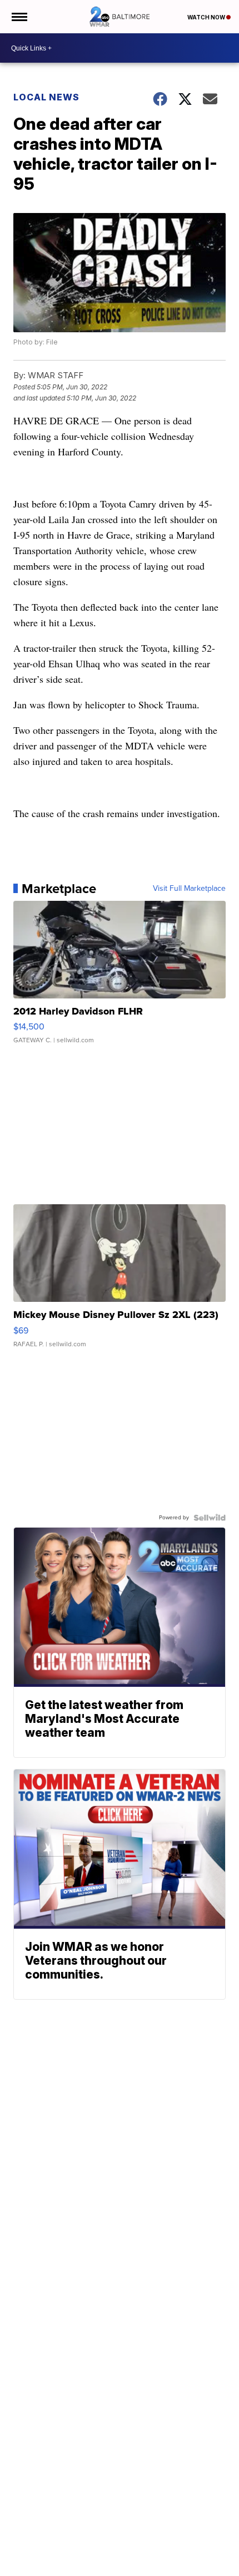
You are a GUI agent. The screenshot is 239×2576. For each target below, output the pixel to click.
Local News (46, 97)
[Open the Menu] (19, 17)
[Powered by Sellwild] (210, 1518)
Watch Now (207, 17)
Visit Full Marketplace (189, 889)
